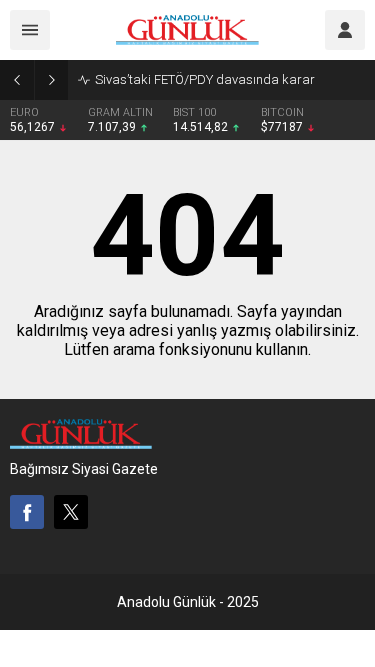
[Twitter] (71, 512)
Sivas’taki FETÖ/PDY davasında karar (205, 79)
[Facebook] (27, 512)
